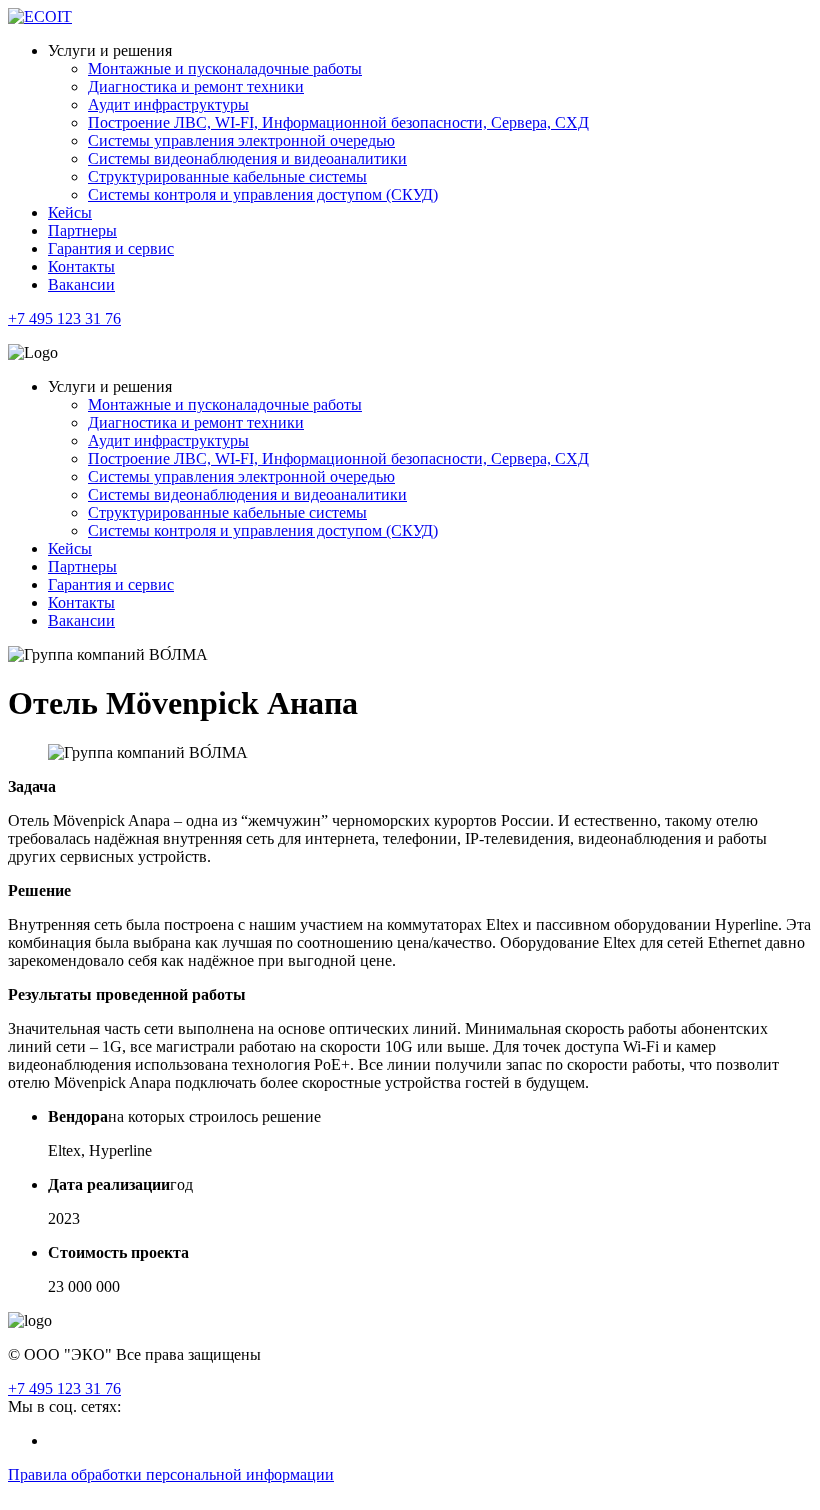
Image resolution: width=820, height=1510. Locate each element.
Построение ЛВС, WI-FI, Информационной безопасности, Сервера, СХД (338, 122)
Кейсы (70, 212)
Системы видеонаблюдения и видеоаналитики (247, 158)
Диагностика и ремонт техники (196, 86)
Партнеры (82, 230)
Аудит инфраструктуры (168, 104)
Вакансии (81, 284)
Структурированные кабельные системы (227, 176)
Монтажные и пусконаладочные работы (225, 68)
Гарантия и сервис (111, 248)
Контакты (81, 266)
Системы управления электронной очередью (241, 140)
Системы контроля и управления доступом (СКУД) (263, 194)
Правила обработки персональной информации (171, 1474)
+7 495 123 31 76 (64, 318)
